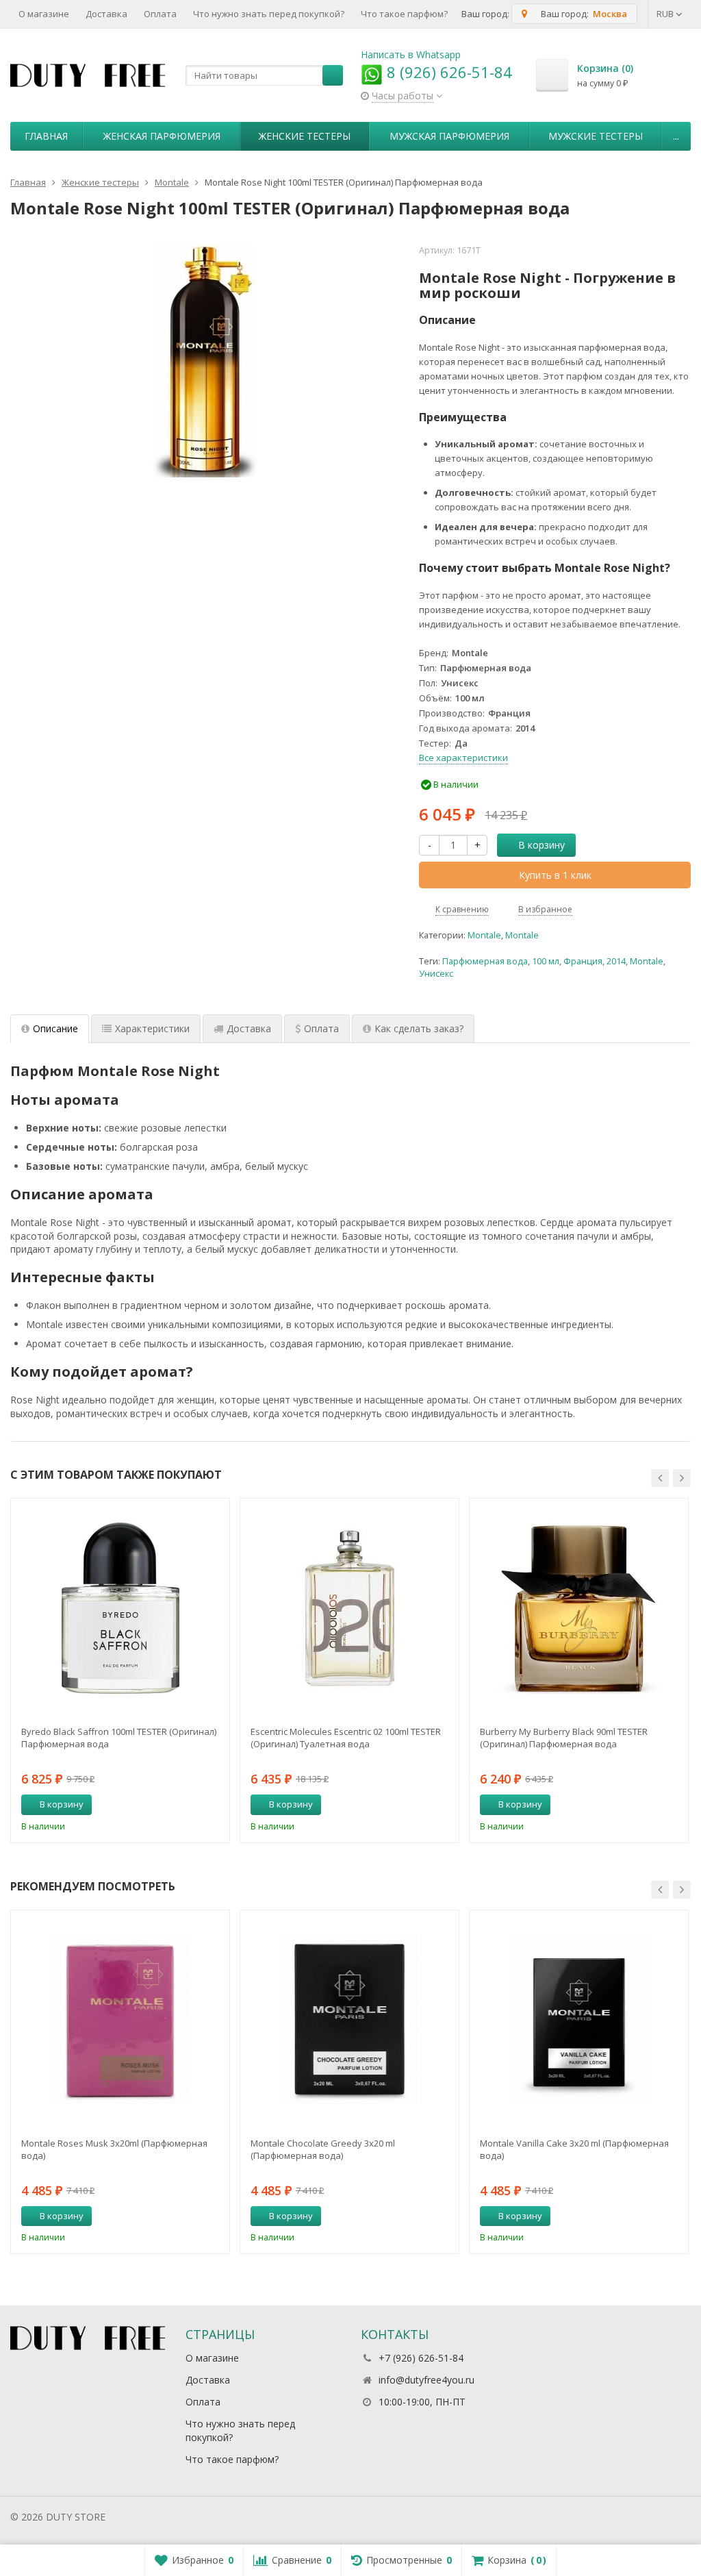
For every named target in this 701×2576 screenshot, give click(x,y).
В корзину (541, 845)
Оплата (160, 14)
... (676, 136)
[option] (120, 1670)
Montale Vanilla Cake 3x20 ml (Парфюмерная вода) (574, 2149)
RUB (666, 14)
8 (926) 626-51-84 (447, 72)
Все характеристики (463, 758)
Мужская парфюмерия (449, 136)
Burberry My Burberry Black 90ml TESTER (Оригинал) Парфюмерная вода (564, 1738)
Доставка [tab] (249, 1028)
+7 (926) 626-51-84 (421, 2358)
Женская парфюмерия (162, 136)
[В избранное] (214, 1805)
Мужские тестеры (596, 136)
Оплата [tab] (321, 1028)
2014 (616, 961)
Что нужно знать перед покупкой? (269, 14)
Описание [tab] (55, 1028)
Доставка (106, 14)
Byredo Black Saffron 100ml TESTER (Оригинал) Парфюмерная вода (119, 1738)
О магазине (44, 14)
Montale (484, 935)
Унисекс (436, 974)
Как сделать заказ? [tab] (419, 1028)
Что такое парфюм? (404, 14)
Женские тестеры (305, 136)
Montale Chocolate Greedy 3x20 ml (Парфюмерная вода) (323, 2149)
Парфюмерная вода (485, 961)
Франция (583, 961)
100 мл (546, 961)
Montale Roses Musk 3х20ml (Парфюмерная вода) (114, 2149)
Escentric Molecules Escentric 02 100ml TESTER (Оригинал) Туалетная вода (346, 1738)
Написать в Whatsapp (411, 54)
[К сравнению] (194, 1805)
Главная (46, 136)
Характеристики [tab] (152, 1028)
